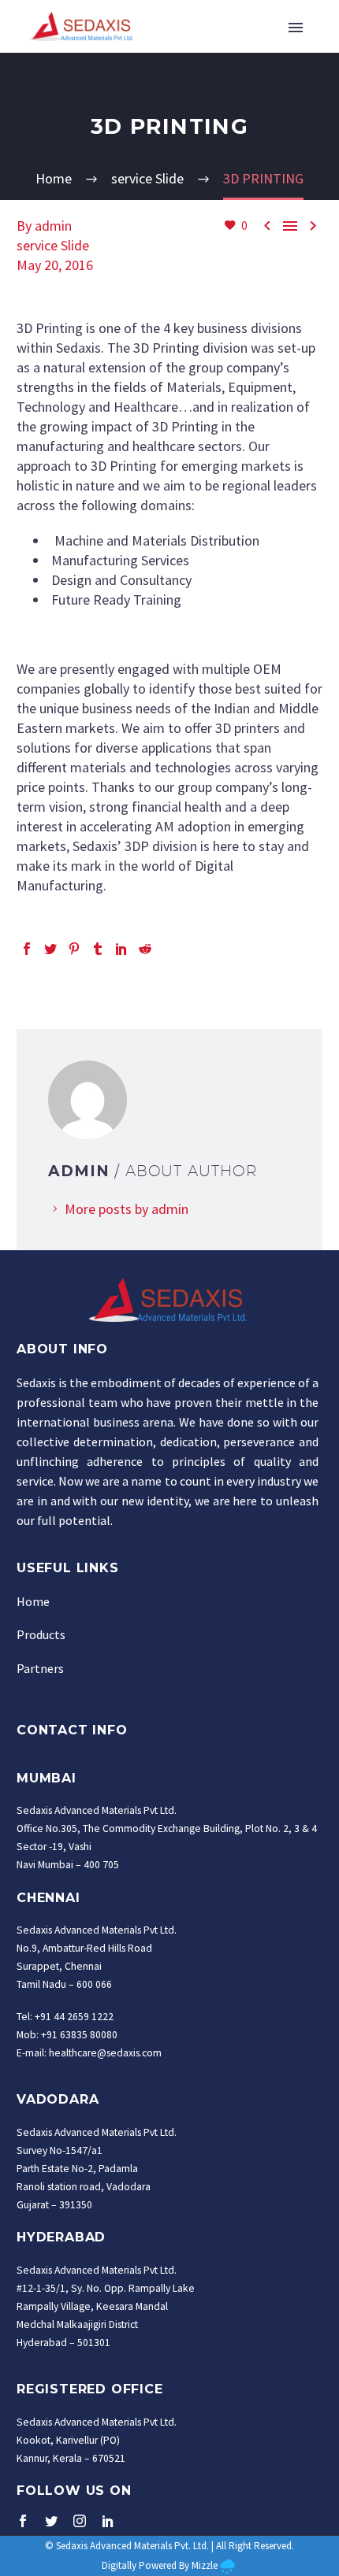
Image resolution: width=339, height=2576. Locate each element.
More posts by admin (127, 1209)
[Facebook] (27, 949)
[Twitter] (50, 949)
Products (41, 1634)
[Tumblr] (98, 949)
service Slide (53, 245)
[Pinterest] (74, 949)
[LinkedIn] (121, 949)
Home (33, 1601)
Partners (40, 1668)
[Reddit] (145, 949)
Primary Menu (296, 28)
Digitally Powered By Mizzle (160, 2565)
